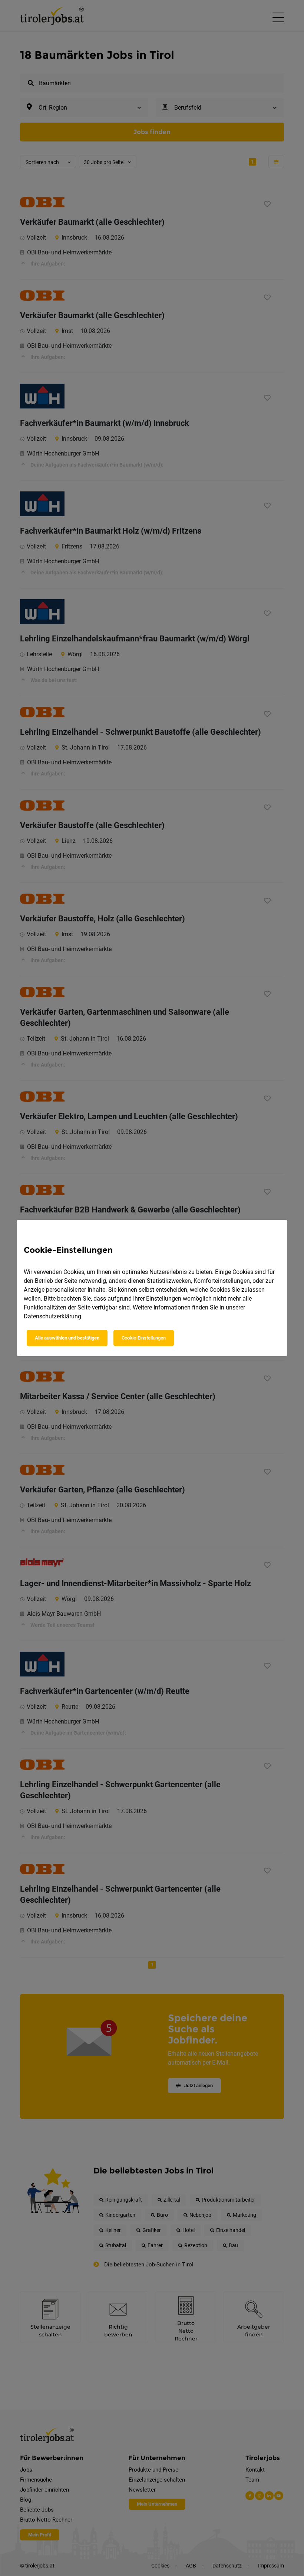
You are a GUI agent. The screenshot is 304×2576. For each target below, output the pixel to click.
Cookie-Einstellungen (144, 1338)
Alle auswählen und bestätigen (67, 1338)
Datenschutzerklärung (52, 1316)
